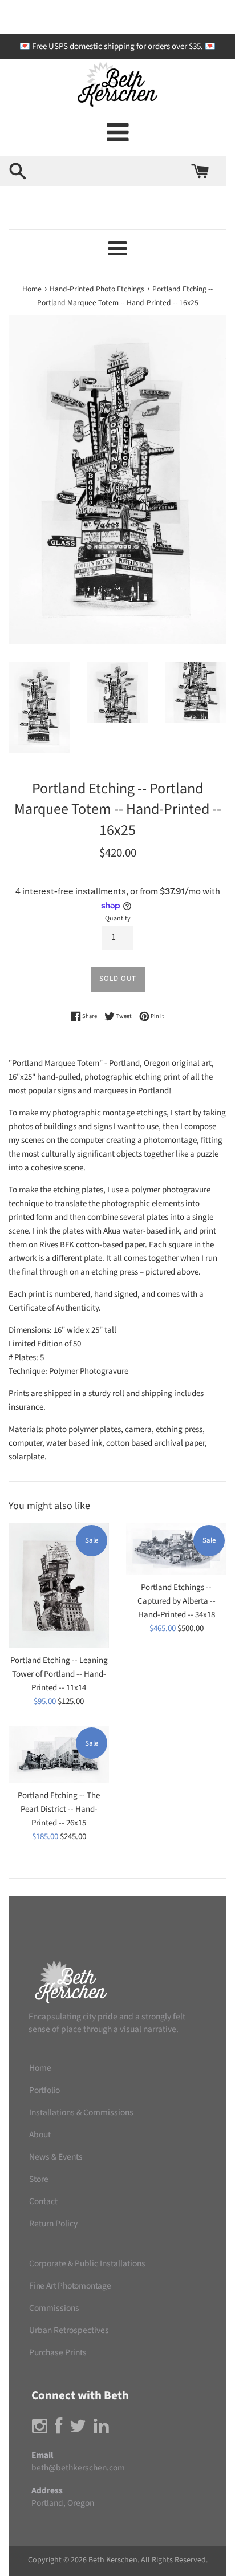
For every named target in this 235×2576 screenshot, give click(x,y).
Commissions (54, 2308)
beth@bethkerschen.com (78, 2468)
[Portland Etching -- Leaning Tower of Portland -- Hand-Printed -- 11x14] (59, 1586)
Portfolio (44, 2090)
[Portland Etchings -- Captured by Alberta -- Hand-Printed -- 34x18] (176, 1549)
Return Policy (53, 2224)
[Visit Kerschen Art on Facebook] (58, 2429)
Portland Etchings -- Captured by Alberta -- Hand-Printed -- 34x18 (177, 1601)
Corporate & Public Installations (87, 2263)
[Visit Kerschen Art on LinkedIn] (101, 2429)
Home (40, 2068)
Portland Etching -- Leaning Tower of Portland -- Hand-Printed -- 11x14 (59, 1674)
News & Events (56, 2157)
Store (39, 2179)
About (40, 2135)
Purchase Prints (58, 2352)
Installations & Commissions (81, 2112)
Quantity (118, 918)
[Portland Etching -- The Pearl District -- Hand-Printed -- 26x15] (59, 1754)
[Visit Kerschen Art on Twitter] (78, 2429)
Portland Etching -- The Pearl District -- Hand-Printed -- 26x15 (59, 1809)
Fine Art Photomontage (70, 2286)
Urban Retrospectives (69, 2330)
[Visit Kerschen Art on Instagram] (40, 2429)
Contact (43, 2201)
